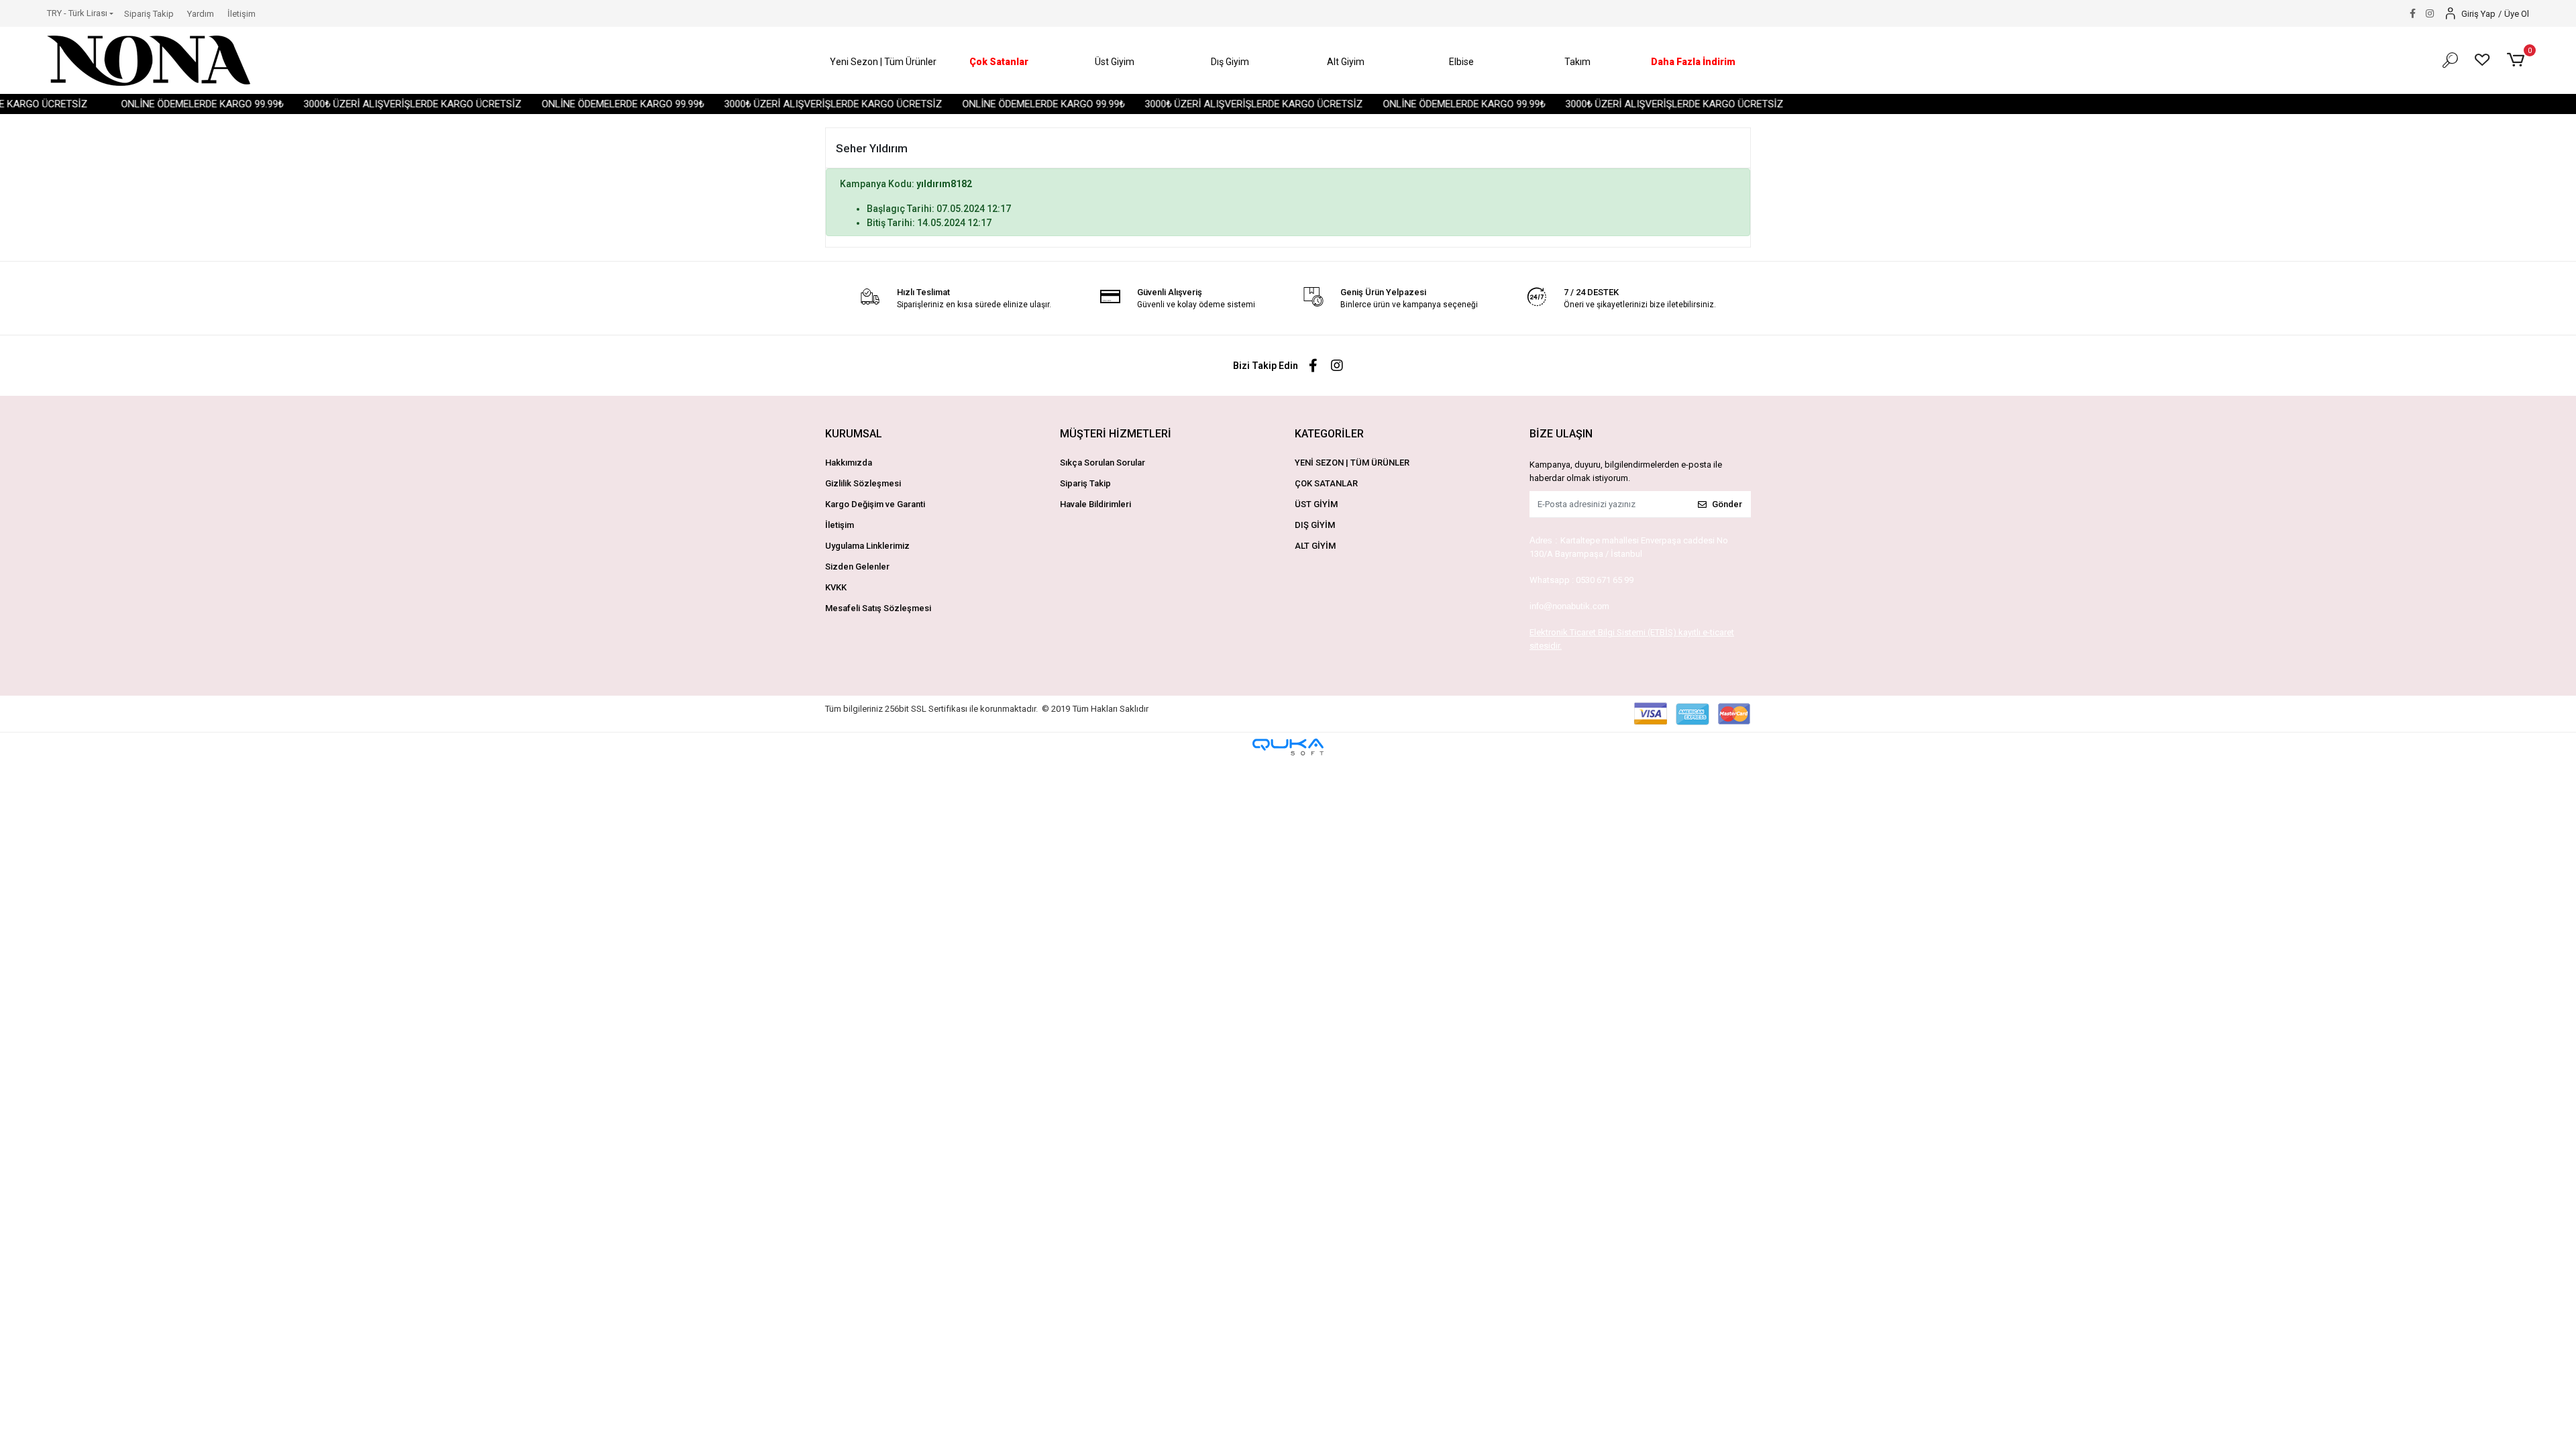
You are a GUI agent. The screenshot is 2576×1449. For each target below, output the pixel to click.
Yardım (201, 14)
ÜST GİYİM (1316, 504)
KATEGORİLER (1329, 434)
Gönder (1727, 504)
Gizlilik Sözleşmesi (863, 483)
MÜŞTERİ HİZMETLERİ (1116, 434)
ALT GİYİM (1315, 546)
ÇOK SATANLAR (1326, 483)
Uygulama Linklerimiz (867, 546)
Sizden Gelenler (857, 567)
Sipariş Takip (149, 14)
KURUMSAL (854, 434)
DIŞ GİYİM (1315, 525)
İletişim (241, 14)
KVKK (836, 587)
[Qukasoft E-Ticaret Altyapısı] (1288, 747)
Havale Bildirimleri (1095, 504)
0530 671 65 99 (1605, 580)
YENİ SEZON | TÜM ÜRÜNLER (1352, 463)
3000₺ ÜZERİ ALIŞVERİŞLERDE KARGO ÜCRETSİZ (348, 104)
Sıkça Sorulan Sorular (1103, 463)
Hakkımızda (849, 463)
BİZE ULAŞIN (1561, 434)
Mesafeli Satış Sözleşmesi (878, 608)
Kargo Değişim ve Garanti (875, 504)
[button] (883, 62)
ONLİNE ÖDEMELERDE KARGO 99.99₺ (138, 104)
